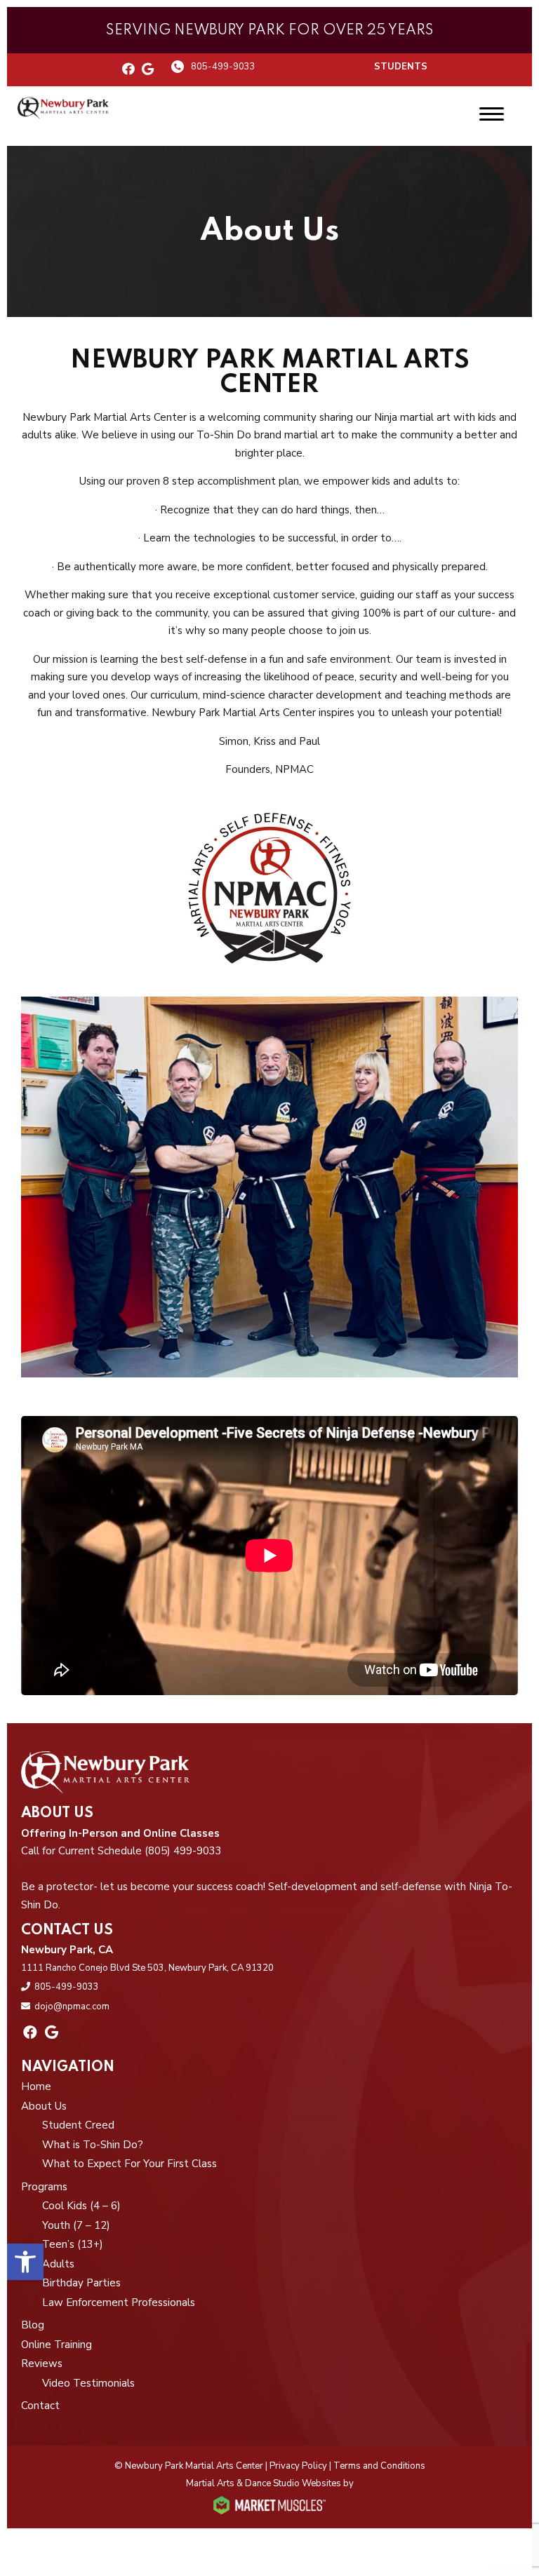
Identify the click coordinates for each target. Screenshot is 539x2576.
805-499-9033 (223, 67)
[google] (148, 70)
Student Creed (78, 2125)
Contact (40, 2406)
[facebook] (128, 70)
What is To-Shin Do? (93, 2145)
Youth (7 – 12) (76, 2225)
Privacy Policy (298, 2466)
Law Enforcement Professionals (119, 2302)
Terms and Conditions (379, 2466)
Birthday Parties (81, 2283)
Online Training (56, 2345)
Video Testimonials (88, 2383)
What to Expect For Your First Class (129, 2164)
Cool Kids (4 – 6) (81, 2206)
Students (401, 67)
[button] (25, 2262)
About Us (44, 2106)
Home (36, 2086)
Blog (33, 2325)
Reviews (42, 2363)
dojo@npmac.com (72, 2007)
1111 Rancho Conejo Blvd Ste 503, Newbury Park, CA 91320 (147, 1968)
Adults (58, 2264)
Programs (44, 2187)
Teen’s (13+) (73, 2244)
